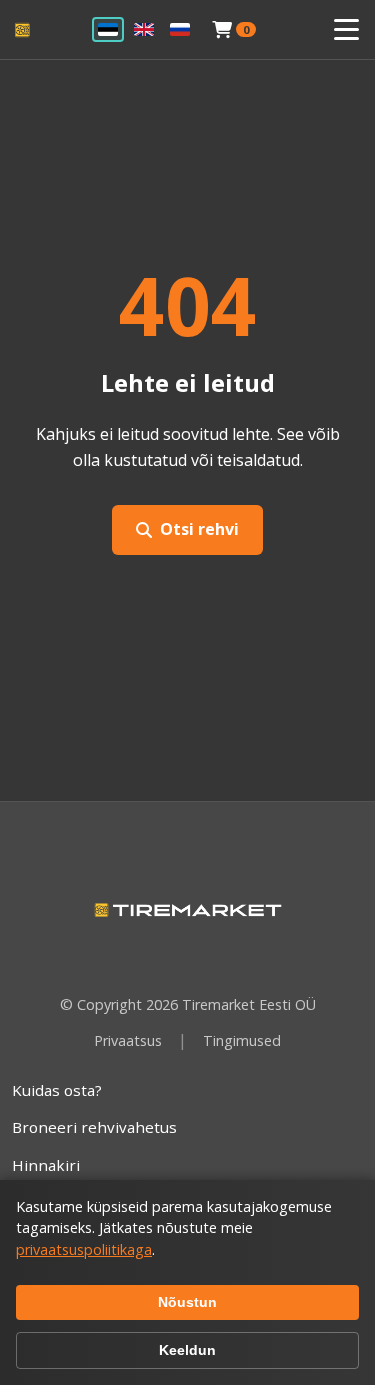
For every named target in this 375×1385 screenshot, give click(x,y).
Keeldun (187, 1350)
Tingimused (242, 1040)
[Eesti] (108, 29)
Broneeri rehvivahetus (94, 1127)
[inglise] (144, 29)
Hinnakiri (46, 1165)
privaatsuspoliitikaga (84, 1249)
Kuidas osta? (57, 1090)
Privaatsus (128, 1040)
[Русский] (180, 29)
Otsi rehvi (199, 529)
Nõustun (187, 1302)
